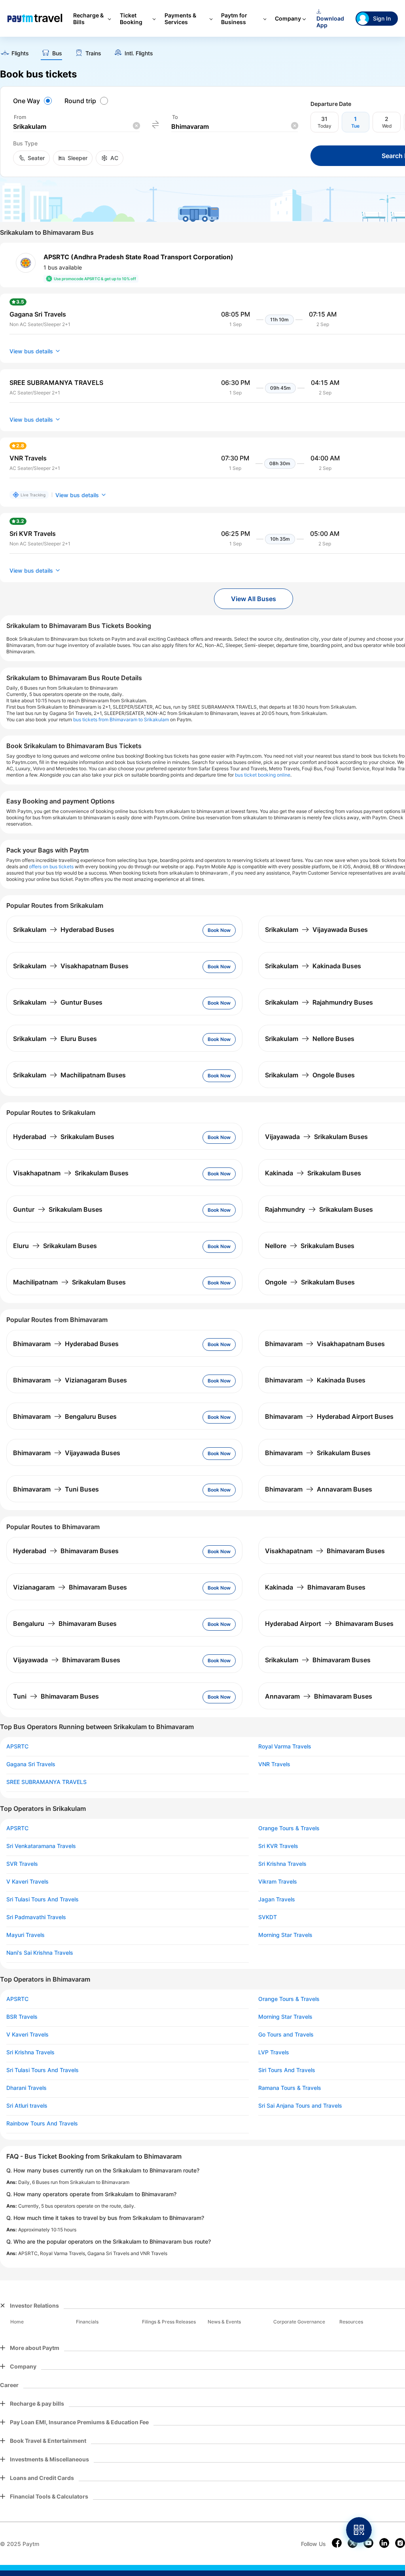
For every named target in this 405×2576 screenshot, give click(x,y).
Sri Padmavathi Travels (36, 1917)
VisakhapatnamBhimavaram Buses (325, 1551)
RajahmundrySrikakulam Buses (319, 1209)
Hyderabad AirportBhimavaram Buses (329, 1624)
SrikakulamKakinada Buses (313, 966)
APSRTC (17, 1746)
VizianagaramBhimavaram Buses (70, 1587)
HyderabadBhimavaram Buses (66, 1551)
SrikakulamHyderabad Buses (64, 930)
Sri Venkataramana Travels (41, 1846)
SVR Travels (22, 1864)
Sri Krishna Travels (30, 2052)
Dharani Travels (26, 2088)
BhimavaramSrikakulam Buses (318, 1453)
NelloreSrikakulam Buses (310, 1246)
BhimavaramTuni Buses (56, 1489)
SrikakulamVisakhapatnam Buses (71, 966)
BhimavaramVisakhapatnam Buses (325, 1344)
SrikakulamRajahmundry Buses (319, 1002)
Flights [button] (20, 53)
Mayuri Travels (26, 1935)
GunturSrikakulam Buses (58, 1209)
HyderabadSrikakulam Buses (64, 1137)
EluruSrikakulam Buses (55, 1246)
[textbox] (76, 127)
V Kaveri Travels (27, 1882)
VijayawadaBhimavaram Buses (67, 1660)
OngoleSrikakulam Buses (310, 1282)
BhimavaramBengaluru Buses (65, 1416)
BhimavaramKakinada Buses (315, 1380)
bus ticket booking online (263, 775)
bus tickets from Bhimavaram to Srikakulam (121, 719)
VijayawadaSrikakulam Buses (316, 1137)
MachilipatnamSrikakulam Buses (69, 1282)
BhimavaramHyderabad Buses (66, 1344)
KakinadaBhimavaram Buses (315, 1587)
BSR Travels (22, 2017)
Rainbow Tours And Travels (42, 2123)
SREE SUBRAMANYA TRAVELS (46, 1782)
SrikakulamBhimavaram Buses (318, 1660)
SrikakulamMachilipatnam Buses (69, 1075)
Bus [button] (57, 53)
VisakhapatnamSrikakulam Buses (71, 1173)
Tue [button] (355, 126)
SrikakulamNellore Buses (310, 1039)
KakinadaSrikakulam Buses (313, 1173)
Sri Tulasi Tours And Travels (43, 1899)
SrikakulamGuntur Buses (58, 1002)
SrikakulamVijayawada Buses (316, 930)
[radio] (34, 101)
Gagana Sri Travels (31, 1764)
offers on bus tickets (51, 867)
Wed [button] (387, 126)
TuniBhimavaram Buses (56, 1696)
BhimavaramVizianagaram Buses (70, 1380)
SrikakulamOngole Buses (310, 1075)
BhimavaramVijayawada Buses (67, 1453)
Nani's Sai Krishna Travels (40, 1953)
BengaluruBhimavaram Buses (65, 1624)
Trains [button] (93, 53)
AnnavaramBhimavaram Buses (319, 1696)
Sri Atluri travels (27, 2106)
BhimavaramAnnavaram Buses (319, 1489)
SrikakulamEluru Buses (55, 1039)
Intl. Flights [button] (139, 53)
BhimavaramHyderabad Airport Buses (329, 1416)
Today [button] (325, 126)
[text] (14, 54)
